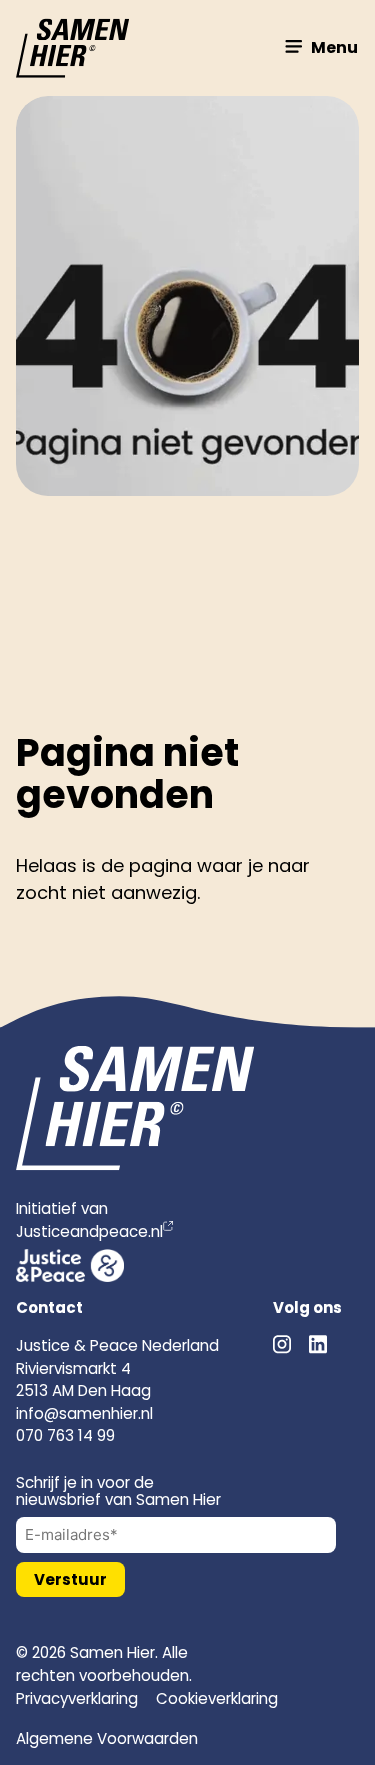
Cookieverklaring (217, 1698)
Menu (333, 48)
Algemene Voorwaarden (107, 1738)
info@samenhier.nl (84, 1413)
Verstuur (70, 1579)
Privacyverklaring (77, 1698)
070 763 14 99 (65, 1435)
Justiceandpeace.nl (89, 1231)
